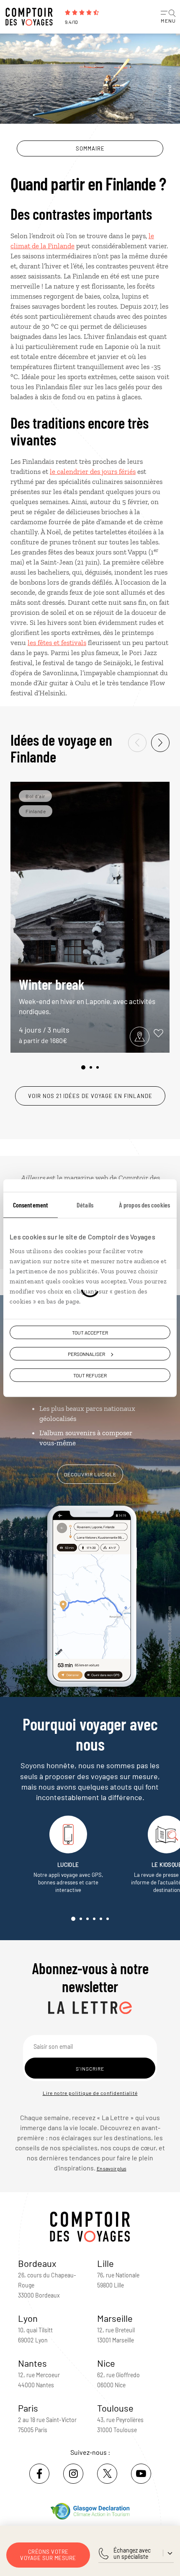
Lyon (28, 2318)
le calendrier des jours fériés (93, 471)
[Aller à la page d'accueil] (31, 17)
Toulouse (115, 2408)
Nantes (32, 2363)
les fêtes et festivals (57, 643)
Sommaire (90, 148)
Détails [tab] (85, 1205)
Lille (105, 2263)
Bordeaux (37, 2263)
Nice (106, 2363)
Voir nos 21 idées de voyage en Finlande (90, 1096)
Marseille (115, 2318)
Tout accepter (90, 1332)
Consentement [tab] (31, 1205)
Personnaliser (86, 1354)
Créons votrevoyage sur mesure (48, 2555)
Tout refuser (90, 1375)
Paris (28, 2408)
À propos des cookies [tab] (144, 1205)
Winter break (87, 995)
